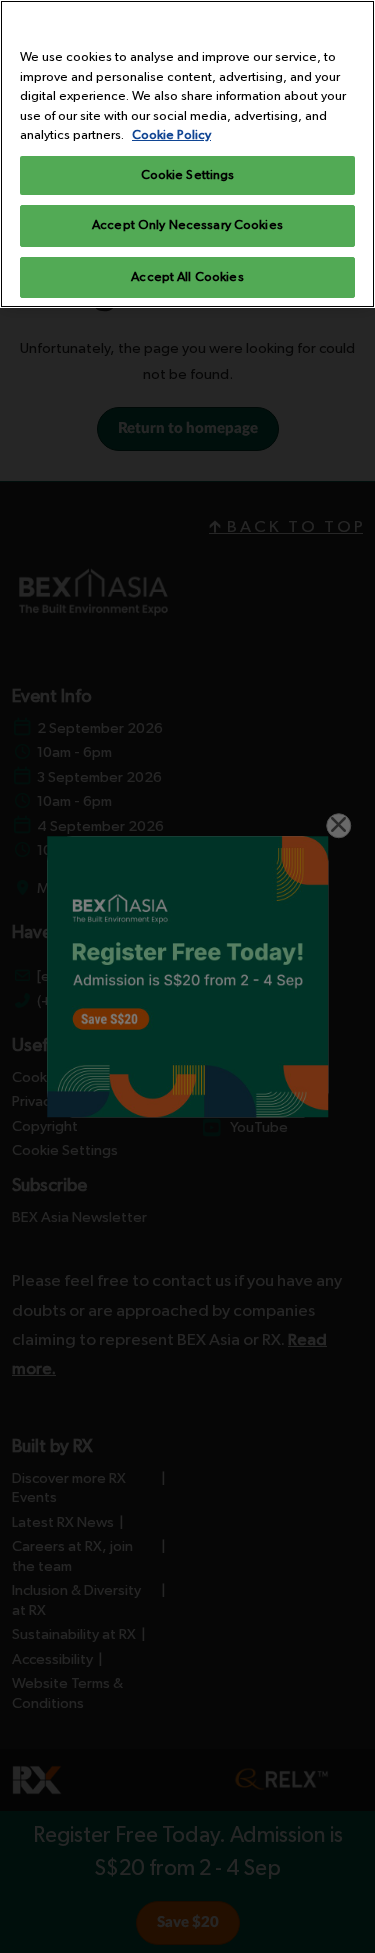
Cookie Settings (188, 175)
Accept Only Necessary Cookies (187, 225)
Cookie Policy (171, 135)
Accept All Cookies (187, 277)
